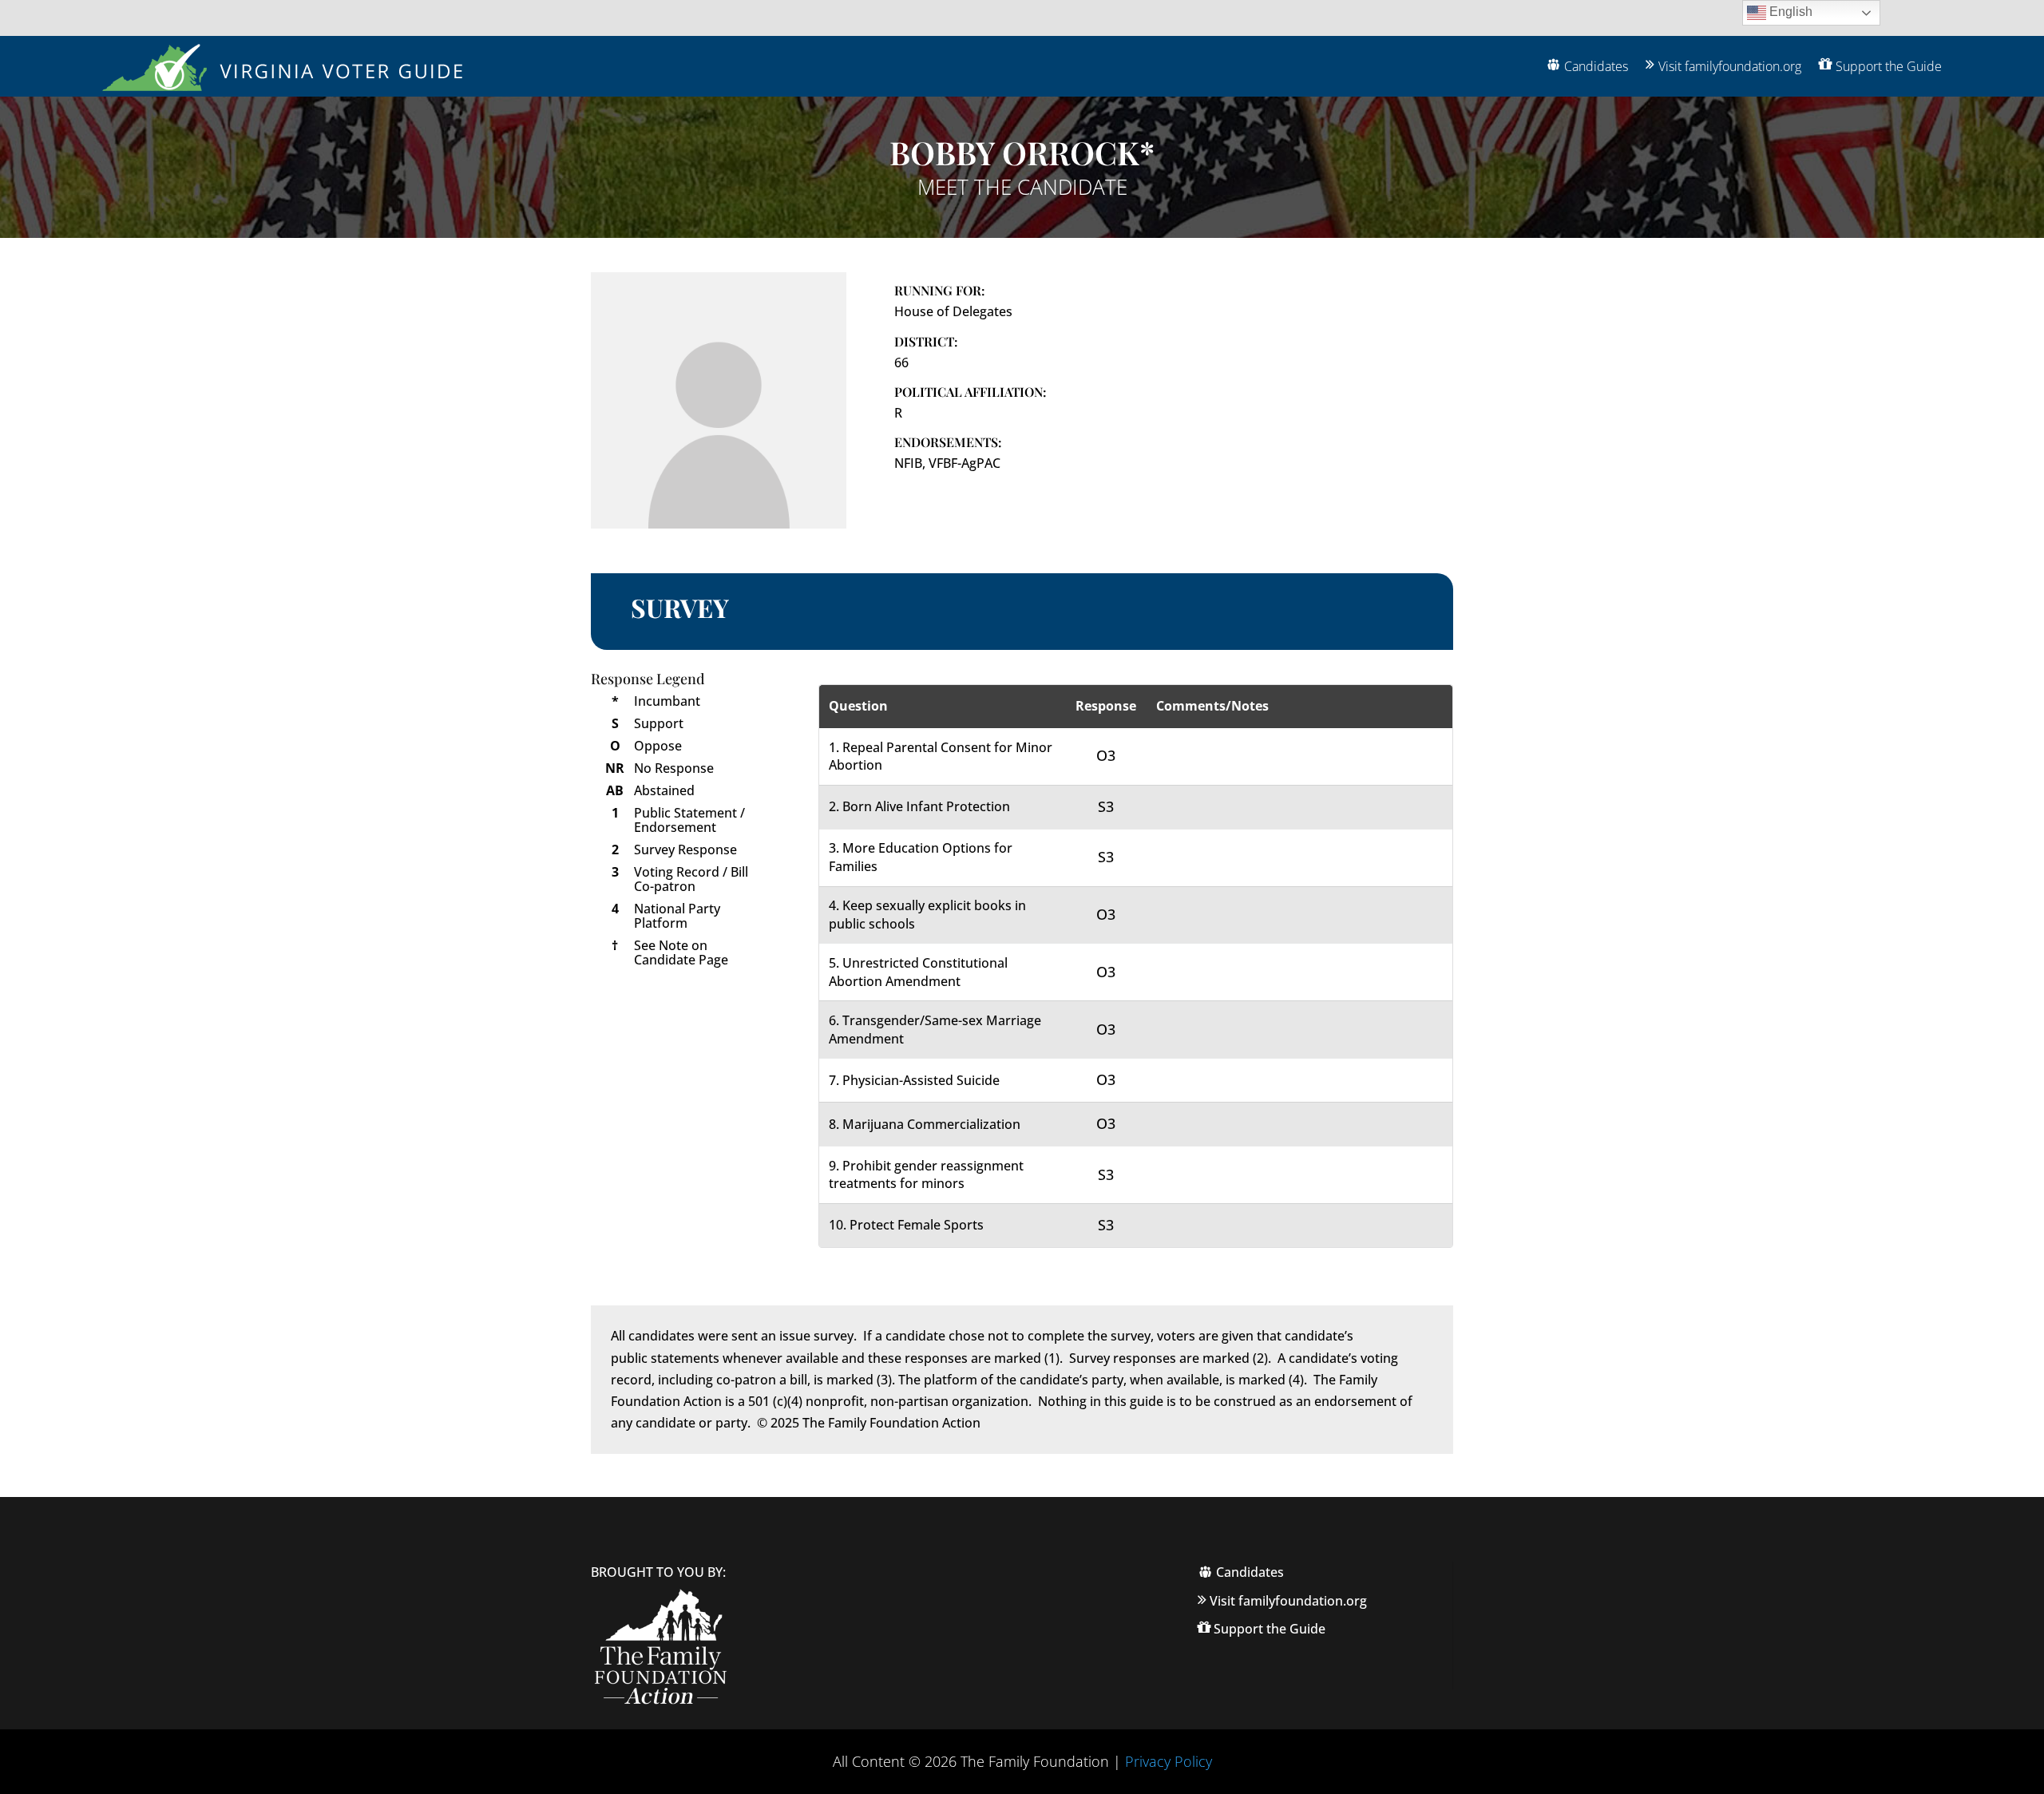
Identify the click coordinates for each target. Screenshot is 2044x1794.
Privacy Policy (1169, 1761)
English (1789, 12)
